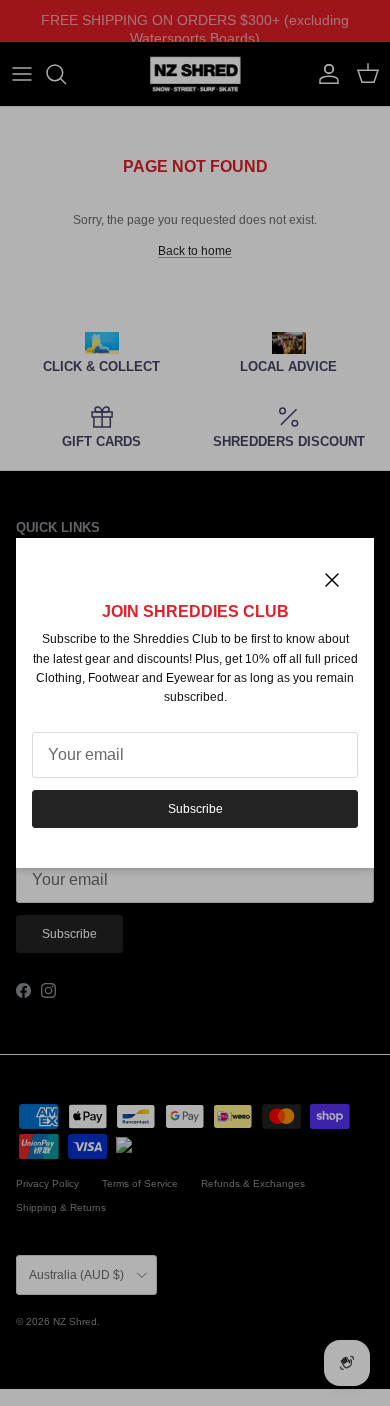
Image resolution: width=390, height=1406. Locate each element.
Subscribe (195, 809)
